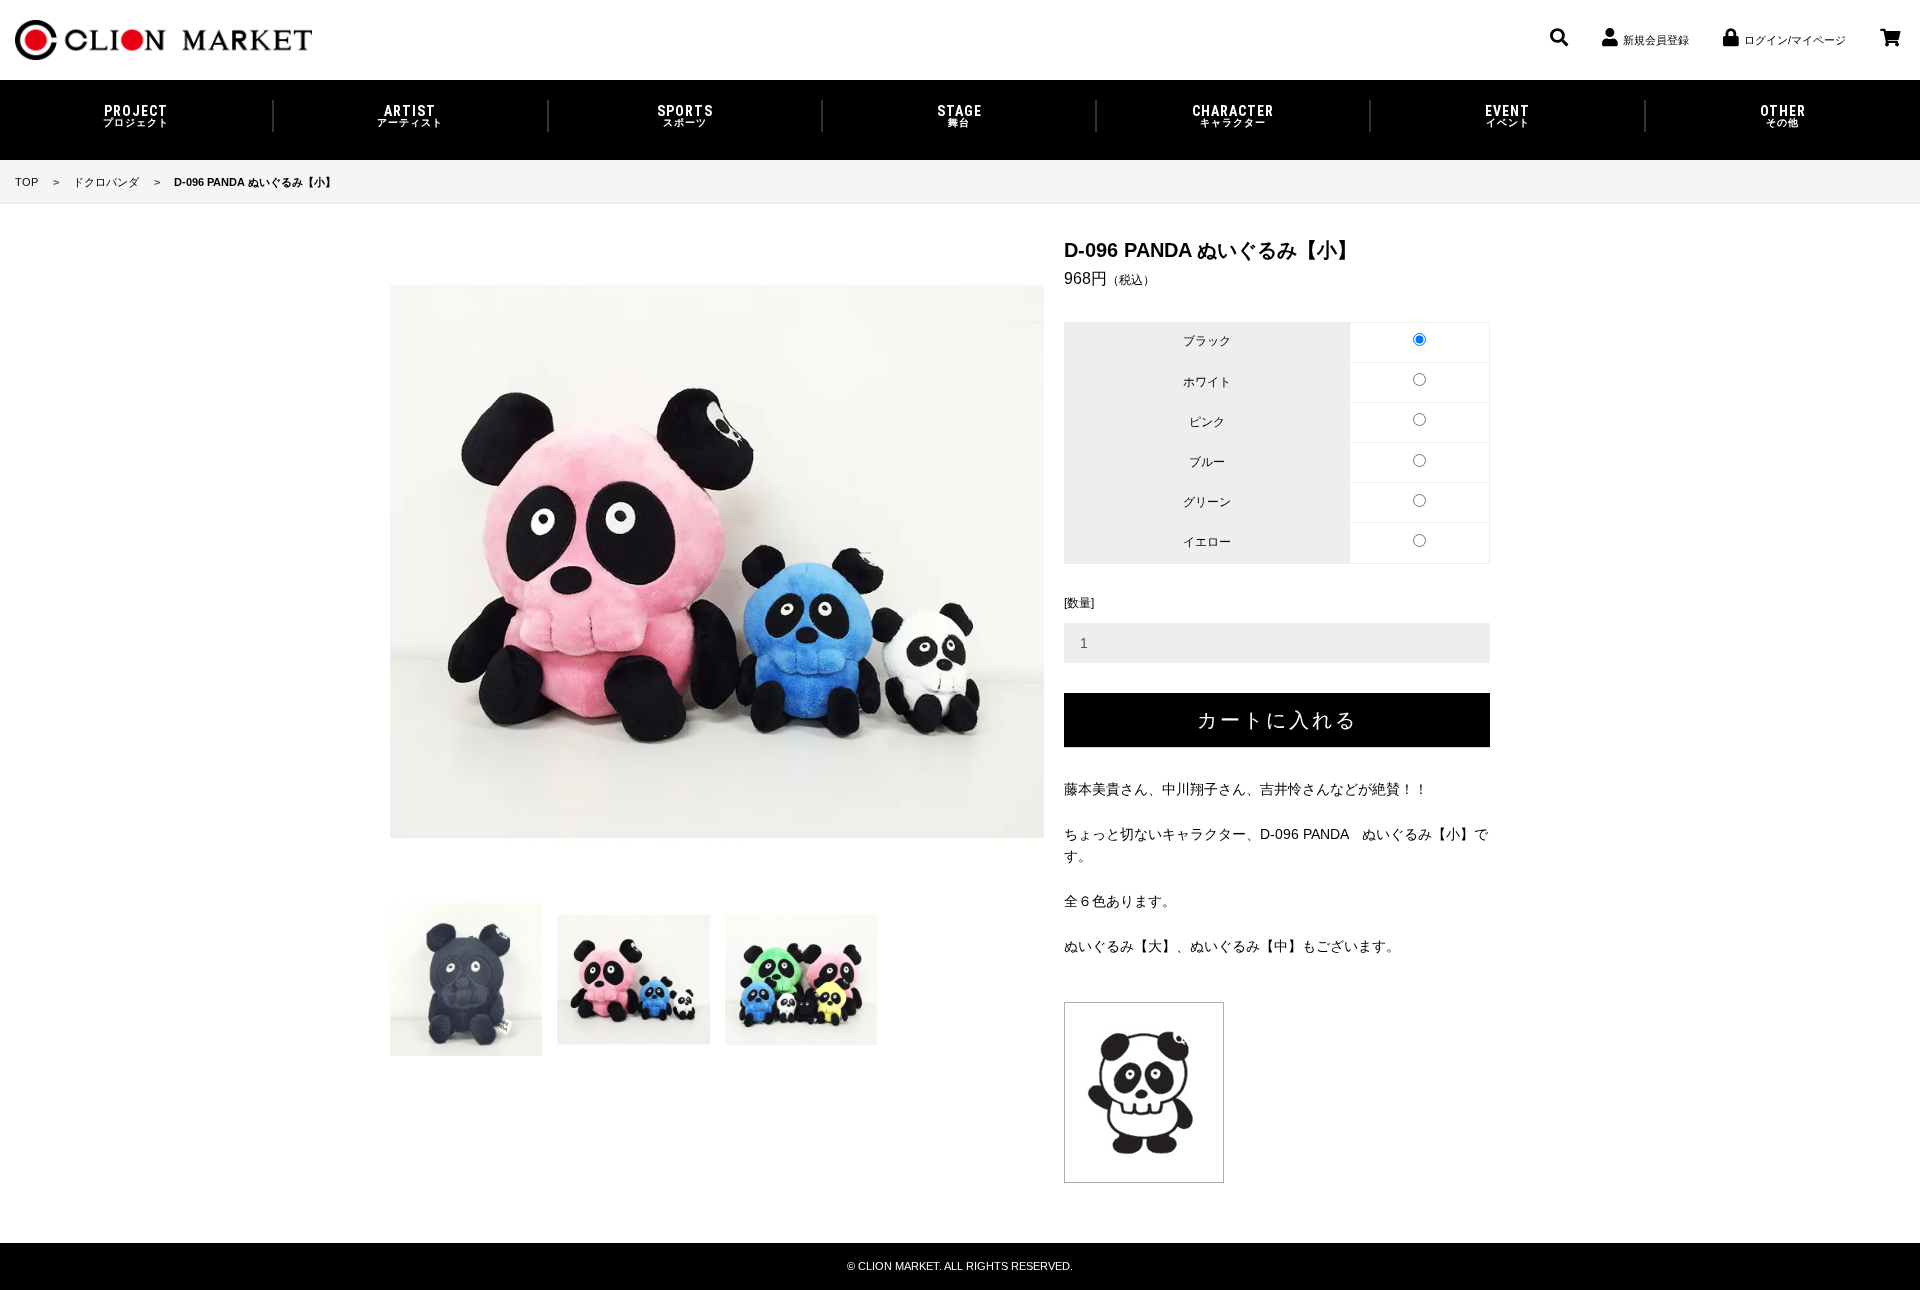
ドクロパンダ (106, 182)
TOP (26, 182)
